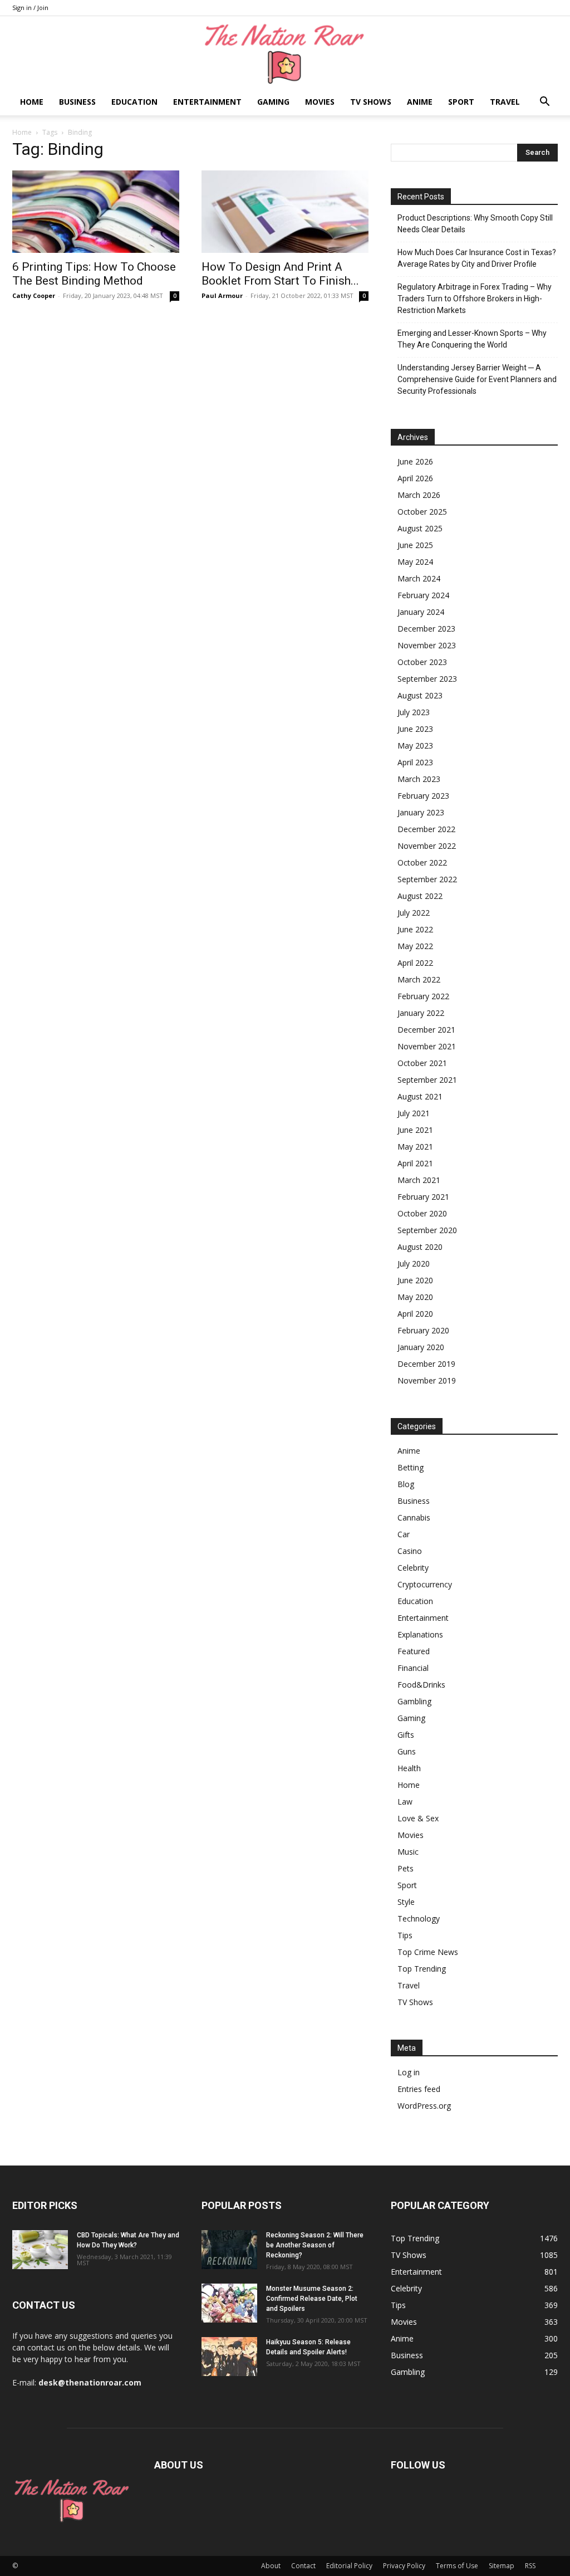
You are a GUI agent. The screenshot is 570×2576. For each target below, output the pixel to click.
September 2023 (427, 679)
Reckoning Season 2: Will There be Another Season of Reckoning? (315, 2245)
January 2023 (421, 812)
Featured (414, 1651)
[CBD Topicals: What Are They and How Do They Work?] (40, 2250)
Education (134, 102)
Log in (409, 2072)
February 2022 (423, 996)
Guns (407, 1751)
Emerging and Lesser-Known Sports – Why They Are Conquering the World (472, 339)
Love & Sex (418, 1818)
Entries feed (419, 2089)
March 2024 (419, 578)
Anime (420, 102)
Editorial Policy (349, 2566)
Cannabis (414, 1517)
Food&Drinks (421, 1685)
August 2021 (420, 1096)
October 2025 (422, 512)
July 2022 (414, 913)
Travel (505, 102)
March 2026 (419, 495)
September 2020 (427, 1230)
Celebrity (413, 1568)
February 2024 (423, 595)
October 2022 (422, 862)
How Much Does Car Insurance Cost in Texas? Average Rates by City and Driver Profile (477, 258)
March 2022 (419, 979)
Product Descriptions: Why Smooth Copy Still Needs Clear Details (475, 224)
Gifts (406, 1735)
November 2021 (427, 1046)
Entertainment (207, 102)
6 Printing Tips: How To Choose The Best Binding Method (94, 274)
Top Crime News (428, 1952)
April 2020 (415, 1314)
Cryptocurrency (425, 1584)
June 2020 (415, 1280)
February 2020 (423, 1330)
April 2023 (415, 762)
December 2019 (426, 1364)
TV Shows (371, 102)
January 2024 (421, 612)
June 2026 (415, 461)
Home (32, 102)
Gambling (414, 1701)
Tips (405, 1935)
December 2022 (426, 829)
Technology (419, 1918)
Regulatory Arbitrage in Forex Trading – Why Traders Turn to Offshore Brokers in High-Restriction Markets (475, 299)
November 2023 (427, 645)
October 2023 (422, 662)
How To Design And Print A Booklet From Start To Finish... (280, 274)
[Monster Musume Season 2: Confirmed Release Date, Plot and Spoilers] (229, 2303)
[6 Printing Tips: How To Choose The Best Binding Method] (96, 212)
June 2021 (415, 1130)
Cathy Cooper (34, 295)
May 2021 (415, 1147)
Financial (413, 1668)
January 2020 (421, 1347)
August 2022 (420, 896)
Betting (411, 1467)
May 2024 (415, 562)
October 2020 (422, 1213)
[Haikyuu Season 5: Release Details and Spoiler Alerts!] (229, 2357)
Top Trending (422, 1969)
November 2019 (427, 1380)
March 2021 (419, 1180)
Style (406, 1902)
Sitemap (502, 2566)
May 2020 (415, 1297)
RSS (530, 2566)
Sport (461, 102)
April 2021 (415, 1163)
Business (77, 102)
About (271, 2566)
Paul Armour (222, 295)
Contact (303, 2566)
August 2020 (420, 1247)
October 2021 (422, 1063)
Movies (320, 102)
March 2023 (419, 779)
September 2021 (427, 1080)
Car (404, 1534)
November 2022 (427, 846)
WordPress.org (424, 2106)
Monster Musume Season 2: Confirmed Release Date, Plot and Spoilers (312, 2299)
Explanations (420, 1634)
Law (405, 1802)
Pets (406, 1868)
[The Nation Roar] (285, 53)
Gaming (273, 102)
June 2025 (415, 545)
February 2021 (423, 1197)
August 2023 (420, 695)
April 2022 (415, 963)
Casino (410, 1551)
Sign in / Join (30, 8)
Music (408, 1852)
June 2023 (415, 729)
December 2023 (426, 629)
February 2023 (423, 796)
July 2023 (414, 712)
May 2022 (415, 946)
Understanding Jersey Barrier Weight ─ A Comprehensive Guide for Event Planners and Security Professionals (477, 379)
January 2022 (421, 1013)
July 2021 (414, 1113)
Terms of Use (457, 2566)
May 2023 (415, 746)
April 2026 (415, 478)
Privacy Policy (404, 2566)
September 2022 (427, 879)
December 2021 (426, 1030)
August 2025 (420, 528)
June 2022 (415, 929)
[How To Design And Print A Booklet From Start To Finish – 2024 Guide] (285, 212)
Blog (406, 1484)
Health (409, 1768)
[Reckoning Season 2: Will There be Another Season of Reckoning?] (229, 2250)
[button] (544, 103)
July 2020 (414, 1263)
